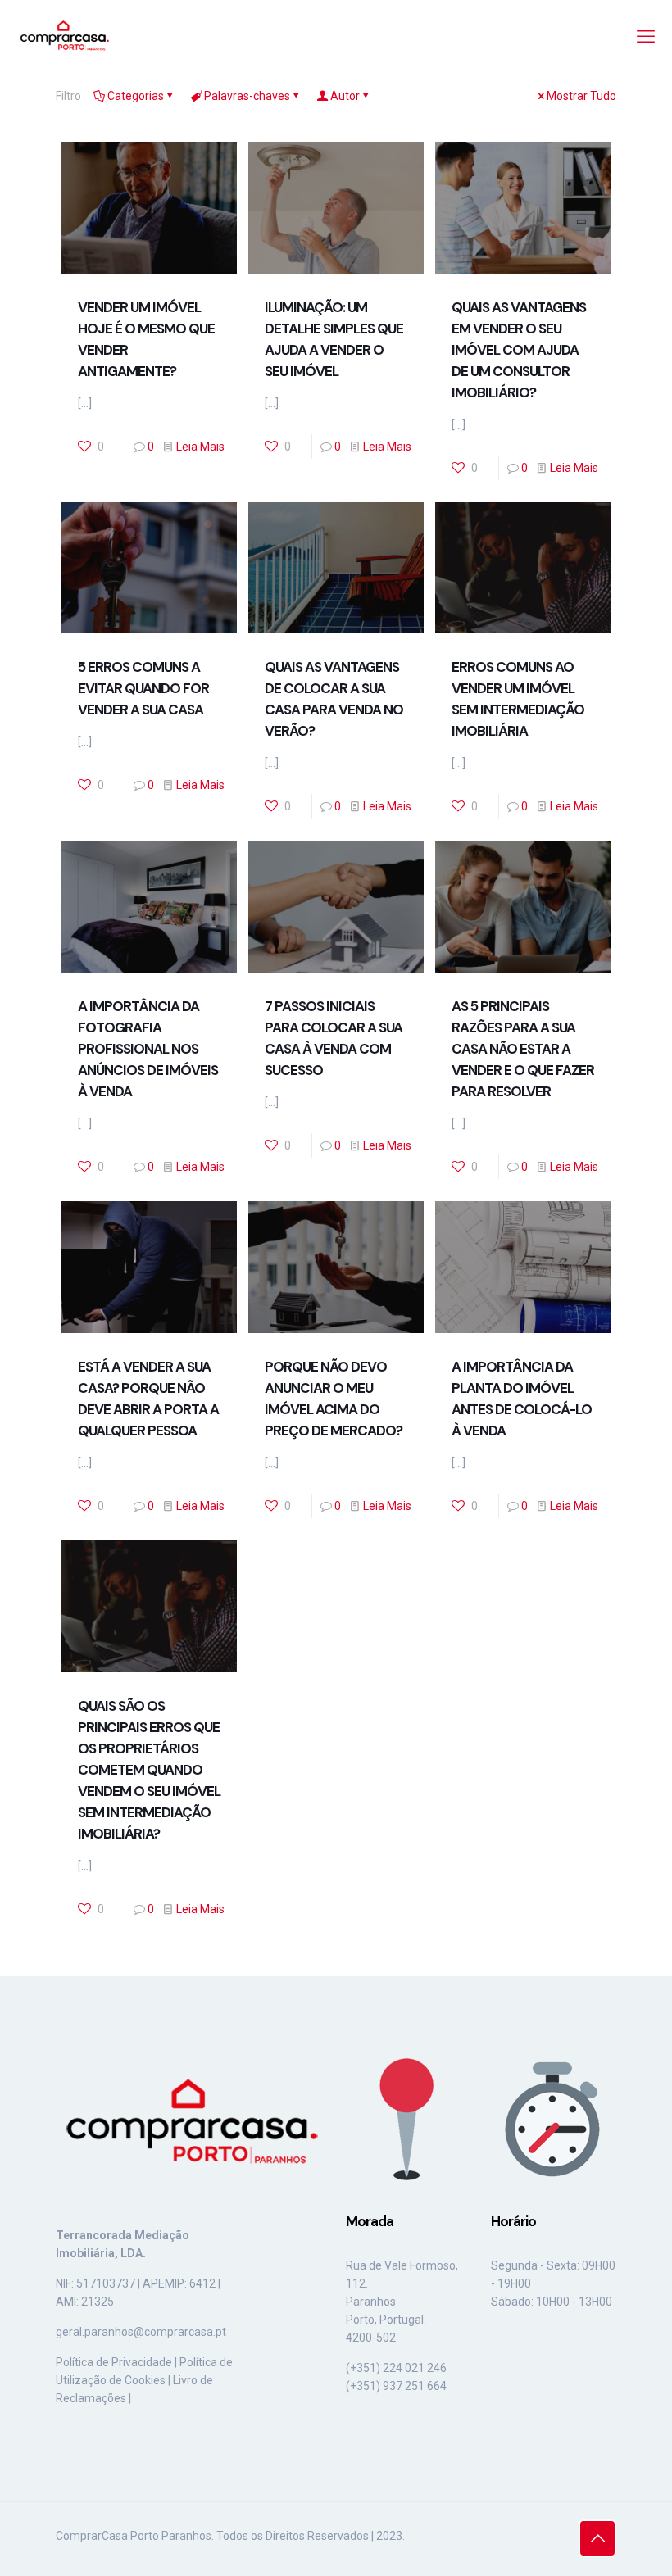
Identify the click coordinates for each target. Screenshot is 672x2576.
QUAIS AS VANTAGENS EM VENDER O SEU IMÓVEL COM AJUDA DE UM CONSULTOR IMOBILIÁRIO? (519, 350)
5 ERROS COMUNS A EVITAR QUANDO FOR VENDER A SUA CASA (143, 688)
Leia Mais (200, 447)
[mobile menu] (646, 37)
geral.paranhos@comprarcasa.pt (141, 2332)
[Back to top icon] (597, 2538)
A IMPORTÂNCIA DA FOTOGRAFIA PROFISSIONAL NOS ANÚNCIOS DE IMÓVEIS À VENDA (148, 1049)
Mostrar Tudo (581, 96)
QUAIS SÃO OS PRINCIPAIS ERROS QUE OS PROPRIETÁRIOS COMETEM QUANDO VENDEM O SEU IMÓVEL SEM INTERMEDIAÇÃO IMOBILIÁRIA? (149, 1770)
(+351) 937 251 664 (396, 2386)
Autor (345, 96)
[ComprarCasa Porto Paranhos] (64, 37)
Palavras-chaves (247, 96)
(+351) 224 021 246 (396, 2368)
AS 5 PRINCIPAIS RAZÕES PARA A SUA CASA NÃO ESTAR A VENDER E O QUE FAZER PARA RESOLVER (523, 1049)
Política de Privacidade (114, 2362)
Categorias (136, 96)
